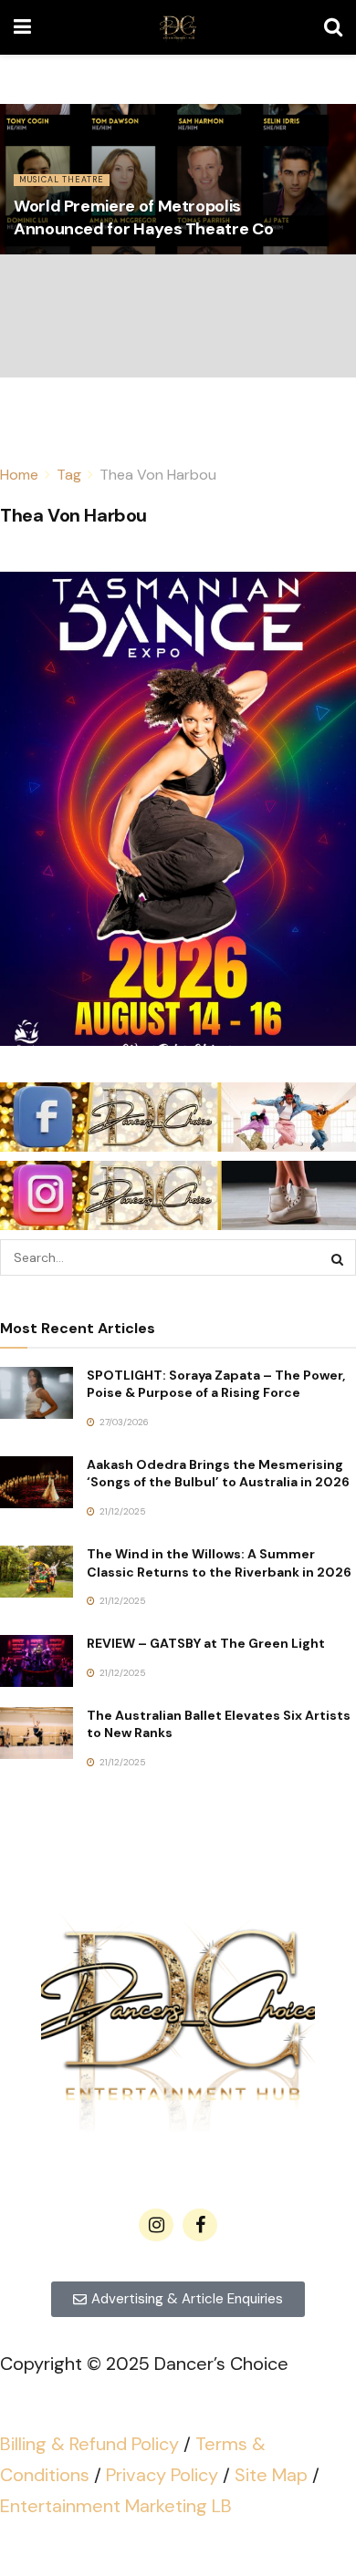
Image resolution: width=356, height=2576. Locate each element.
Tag (69, 475)
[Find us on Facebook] (200, 2225)
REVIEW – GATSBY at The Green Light (206, 1643)
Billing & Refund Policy (89, 2444)
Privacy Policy (162, 2475)
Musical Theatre (62, 180)
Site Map (271, 2475)
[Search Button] (333, 27)
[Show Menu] (22, 27)
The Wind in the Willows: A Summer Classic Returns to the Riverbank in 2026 (219, 1563)
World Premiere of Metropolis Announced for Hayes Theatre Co (143, 217)
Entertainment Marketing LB (116, 2506)
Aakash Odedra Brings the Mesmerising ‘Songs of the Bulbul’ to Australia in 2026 (218, 1474)
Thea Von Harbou (158, 475)
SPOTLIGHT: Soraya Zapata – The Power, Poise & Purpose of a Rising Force (216, 1384)
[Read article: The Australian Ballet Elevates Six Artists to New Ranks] (37, 1733)
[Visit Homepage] (178, 27)
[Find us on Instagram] (156, 2225)
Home (19, 475)
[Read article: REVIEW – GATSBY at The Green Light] (37, 1661)
